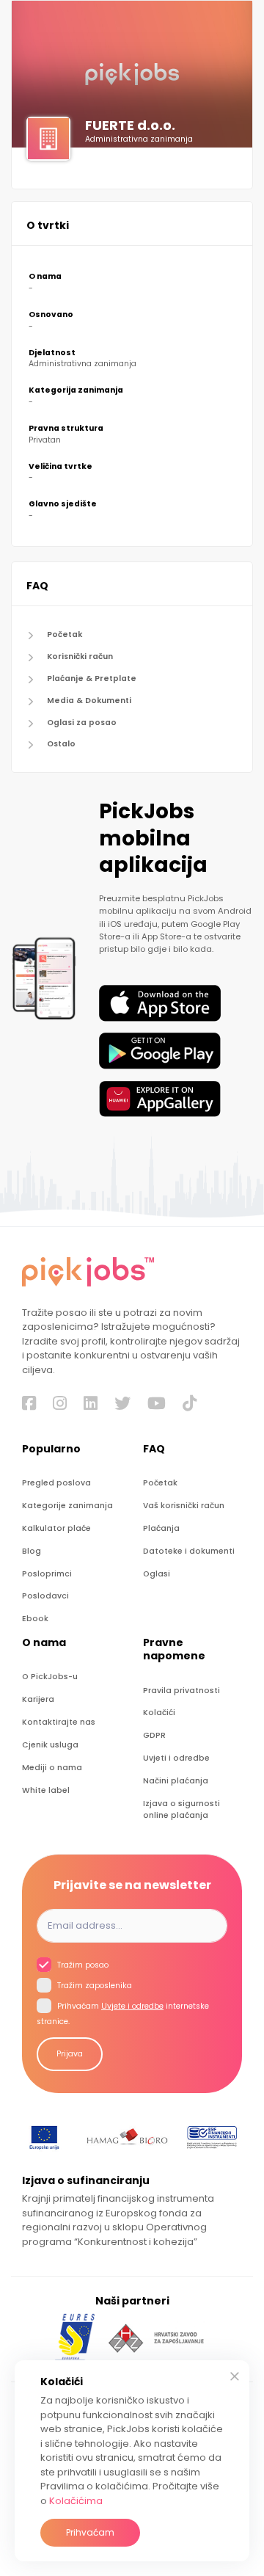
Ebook (35, 1619)
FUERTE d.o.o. (130, 125)
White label (46, 1790)
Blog (32, 1551)
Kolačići (159, 1713)
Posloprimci (47, 1574)
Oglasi (157, 1574)
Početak (65, 634)
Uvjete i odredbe (132, 2006)
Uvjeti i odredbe (176, 1758)
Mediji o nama (52, 1768)
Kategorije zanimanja (67, 1506)
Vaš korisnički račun (184, 1506)
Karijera (38, 1699)
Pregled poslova (56, 1483)
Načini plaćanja (176, 1781)
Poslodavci (45, 1596)
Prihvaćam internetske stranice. (123, 2014)
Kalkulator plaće (56, 1528)
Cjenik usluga (50, 1745)
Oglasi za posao (82, 723)
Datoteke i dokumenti (189, 1551)
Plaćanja (161, 1528)
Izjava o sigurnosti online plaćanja (181, 1809)
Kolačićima (76, 2501)
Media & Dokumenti (89, 701)
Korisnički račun (80, 656)
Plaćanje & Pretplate (92, 678)
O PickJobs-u (50, 1677)
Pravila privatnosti (181, 1691)
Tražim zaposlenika (93, 1986)
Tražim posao (82, 1965)
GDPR (154, 1735)
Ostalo (61, 744)
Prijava (70, 2054)
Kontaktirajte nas (59, 1722)
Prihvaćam (90, 2532)
